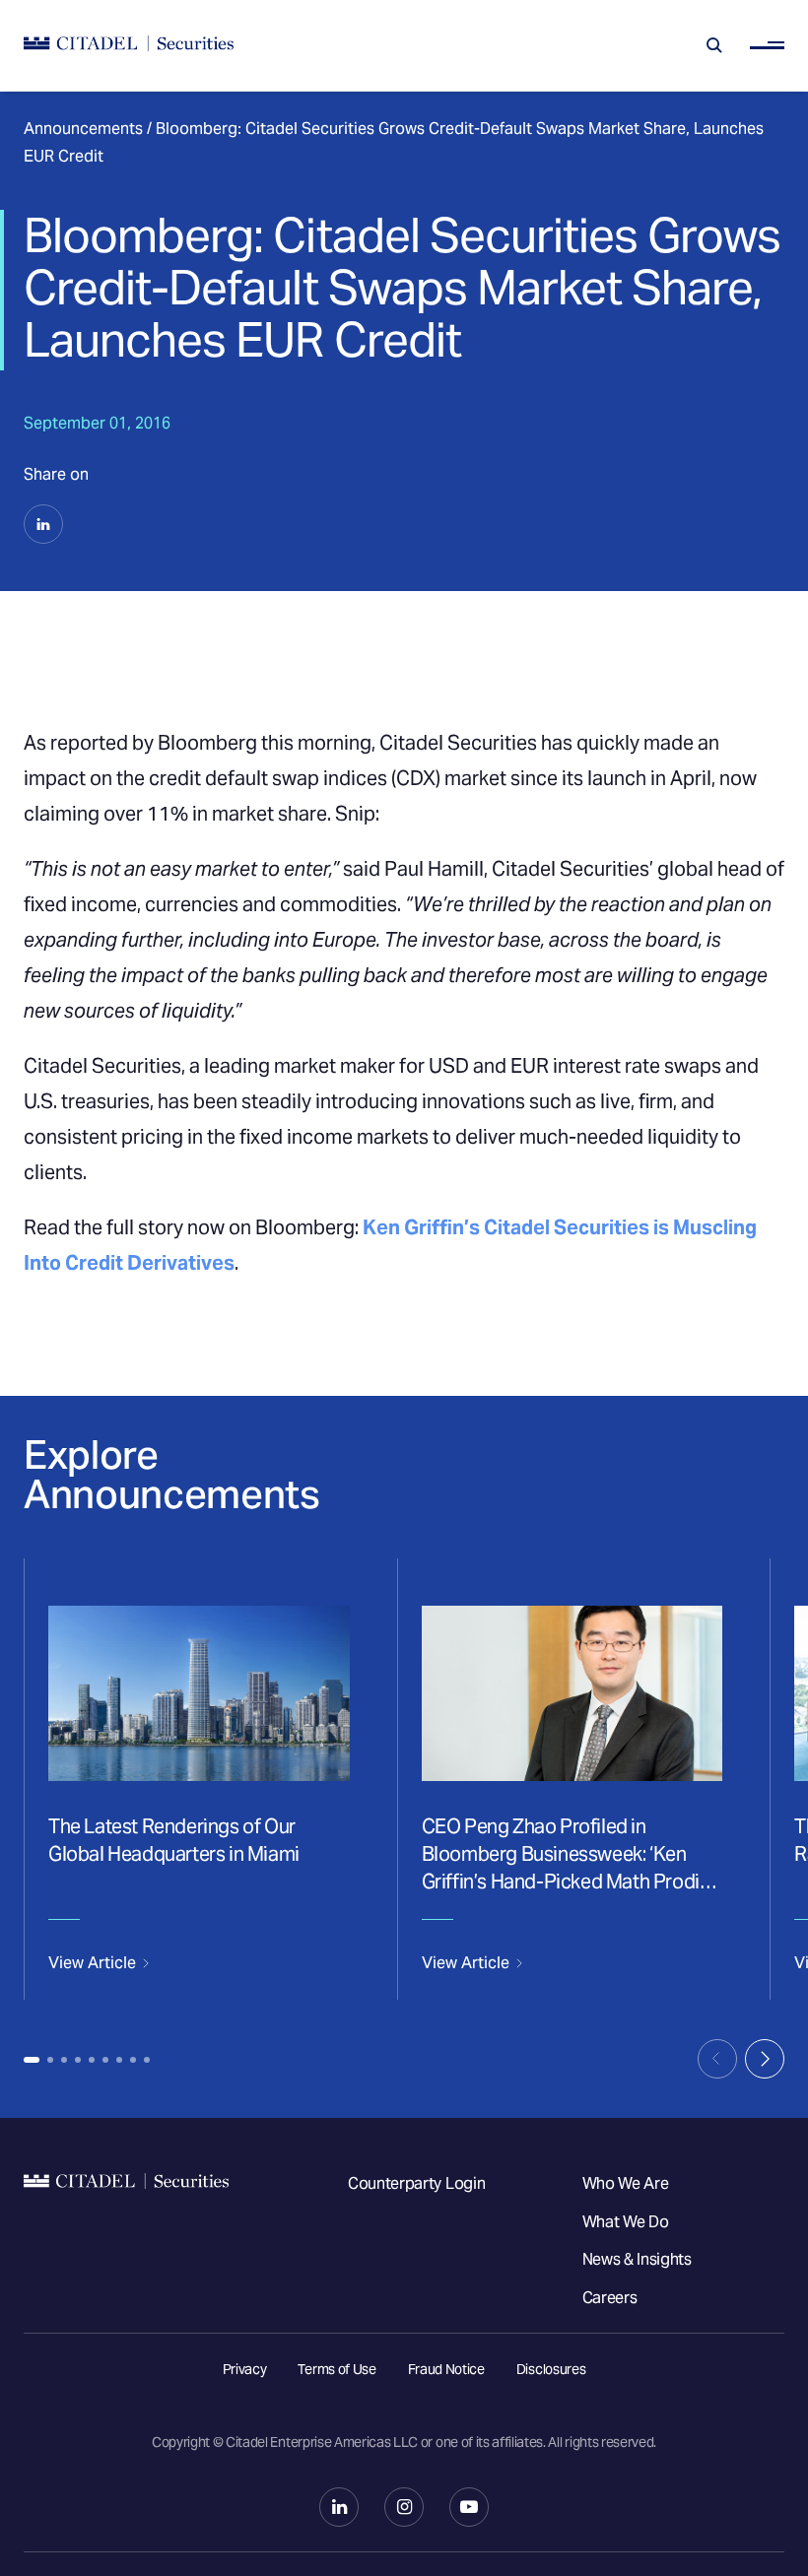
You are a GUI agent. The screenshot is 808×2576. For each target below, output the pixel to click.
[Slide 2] (50, 2060)
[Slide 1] (32, 2060)
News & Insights (637, 2259)
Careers (610, 2298)
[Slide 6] (105, 2060)
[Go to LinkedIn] (339, 2507)
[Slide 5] (92, 2060)
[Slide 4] (78, 2060)
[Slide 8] (133, 2060)
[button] (43, 524)
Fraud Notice (446, 2369)
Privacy (245, 2369)
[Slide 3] (64, 2060)
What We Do (626, 2222)
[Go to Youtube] (469, 2507)
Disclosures (551, 2369)
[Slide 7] (119, 2060)
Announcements (83, 129)
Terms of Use (337, 2369)
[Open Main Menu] (767, 46)
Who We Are (626, 2183)
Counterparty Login (416, 2183)
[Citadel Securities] (129, 46)
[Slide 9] (147, 2060)
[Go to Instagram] (404, 2507)
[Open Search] (714, 45)
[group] (199, 1779)
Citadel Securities (126, 2253)
